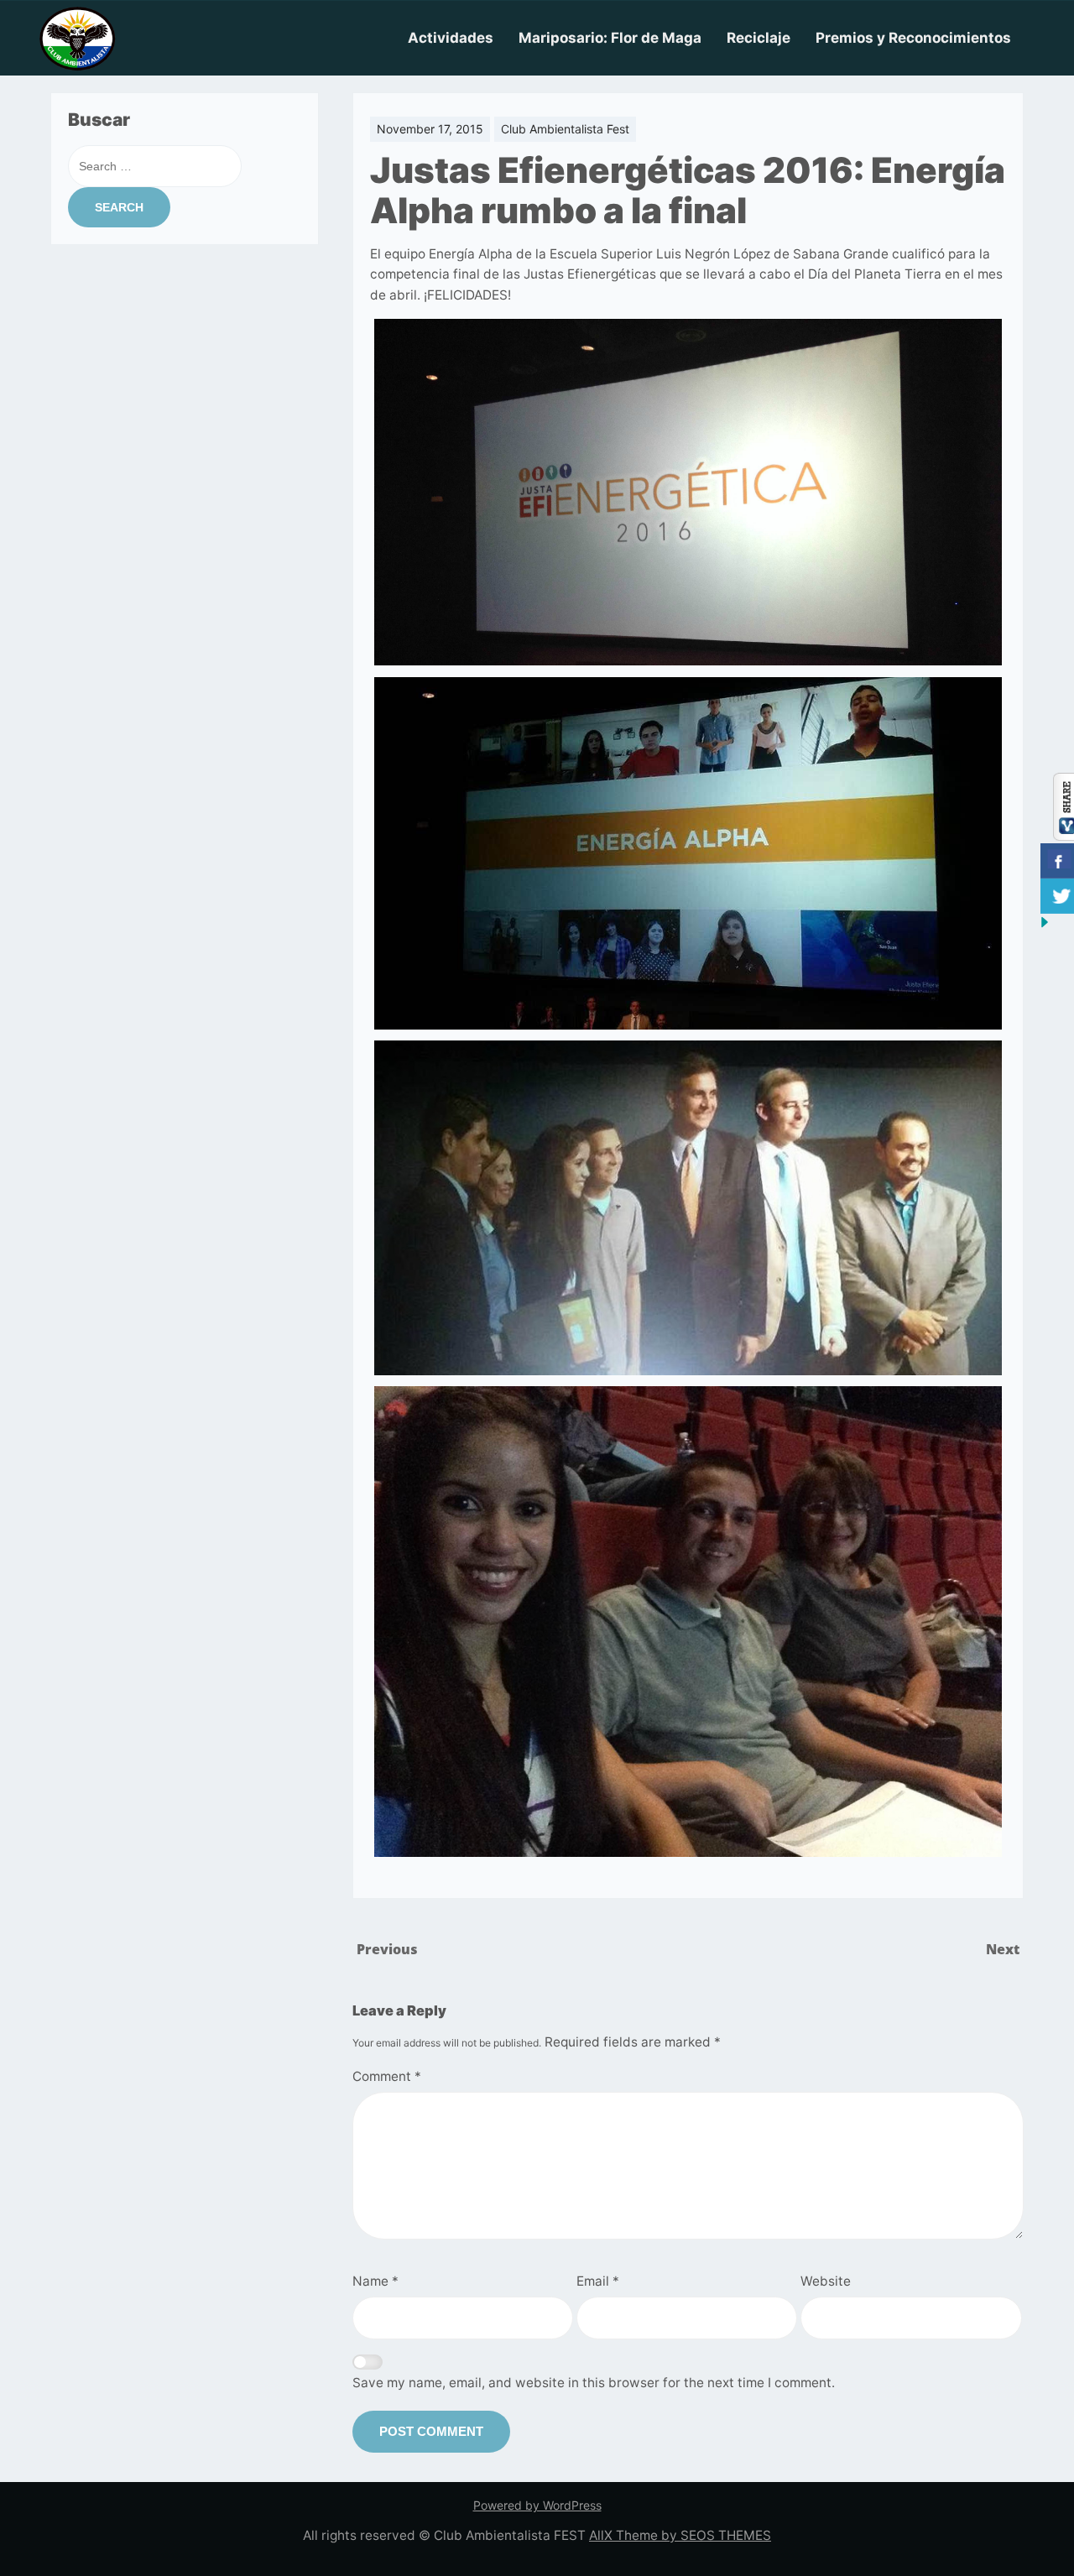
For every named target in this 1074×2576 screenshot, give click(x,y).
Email (598, 2281)
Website (826, 2281)
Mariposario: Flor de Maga (610, 38)
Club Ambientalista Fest (565, 129)
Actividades (451, 38)
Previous (387, 1949)
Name (375, 2281)
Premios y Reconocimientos (913, 38)
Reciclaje (759, 38)
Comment (387, 2076)
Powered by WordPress (537, 2505)
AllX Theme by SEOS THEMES (680, 2535)
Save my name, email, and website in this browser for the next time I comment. (594, 2383)
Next (1003, 1949)
